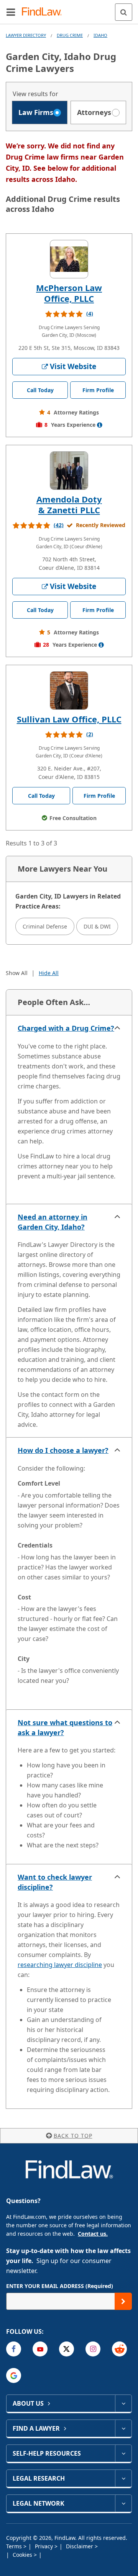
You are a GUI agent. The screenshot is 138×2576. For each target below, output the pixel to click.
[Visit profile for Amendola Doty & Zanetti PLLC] (69, 471)
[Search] (124, 12)
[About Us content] (123, 2403)
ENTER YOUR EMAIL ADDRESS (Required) (60, 2286)
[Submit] (123, 2301)
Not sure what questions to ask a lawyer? (65, 1727)
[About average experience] (100, 425)
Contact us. (93, 2234)
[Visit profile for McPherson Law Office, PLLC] (69, 259)
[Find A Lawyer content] (123, 2428)
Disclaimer (80, 2546)
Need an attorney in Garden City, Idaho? (53, 1222)
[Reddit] (119, 2349)
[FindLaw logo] (44, 12)
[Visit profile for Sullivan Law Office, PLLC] (69, 691)
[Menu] (11, 12)
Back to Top (73, 2136)
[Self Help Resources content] (123, 2453)
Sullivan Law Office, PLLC (69, 719)
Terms (15, 2546)
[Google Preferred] (14, 2375)
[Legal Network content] (123, 2503)
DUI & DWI (97, 926)
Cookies (23, 2555)
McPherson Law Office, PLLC (69, 293)
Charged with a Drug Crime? (66, 1028)
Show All (17, 973)
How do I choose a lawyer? (63, 1450)
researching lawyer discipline (60, 1965)
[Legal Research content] (123, 2478)
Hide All (49, 973)
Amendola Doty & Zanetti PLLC (69, 504)
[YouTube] (40, 2349)
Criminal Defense (45, 926)
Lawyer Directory (26, 35)
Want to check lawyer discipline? (55, 1882)
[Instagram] (93, 2349)
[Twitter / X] (67, 2349)
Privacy (45, 2546)
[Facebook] (14, 2349)
